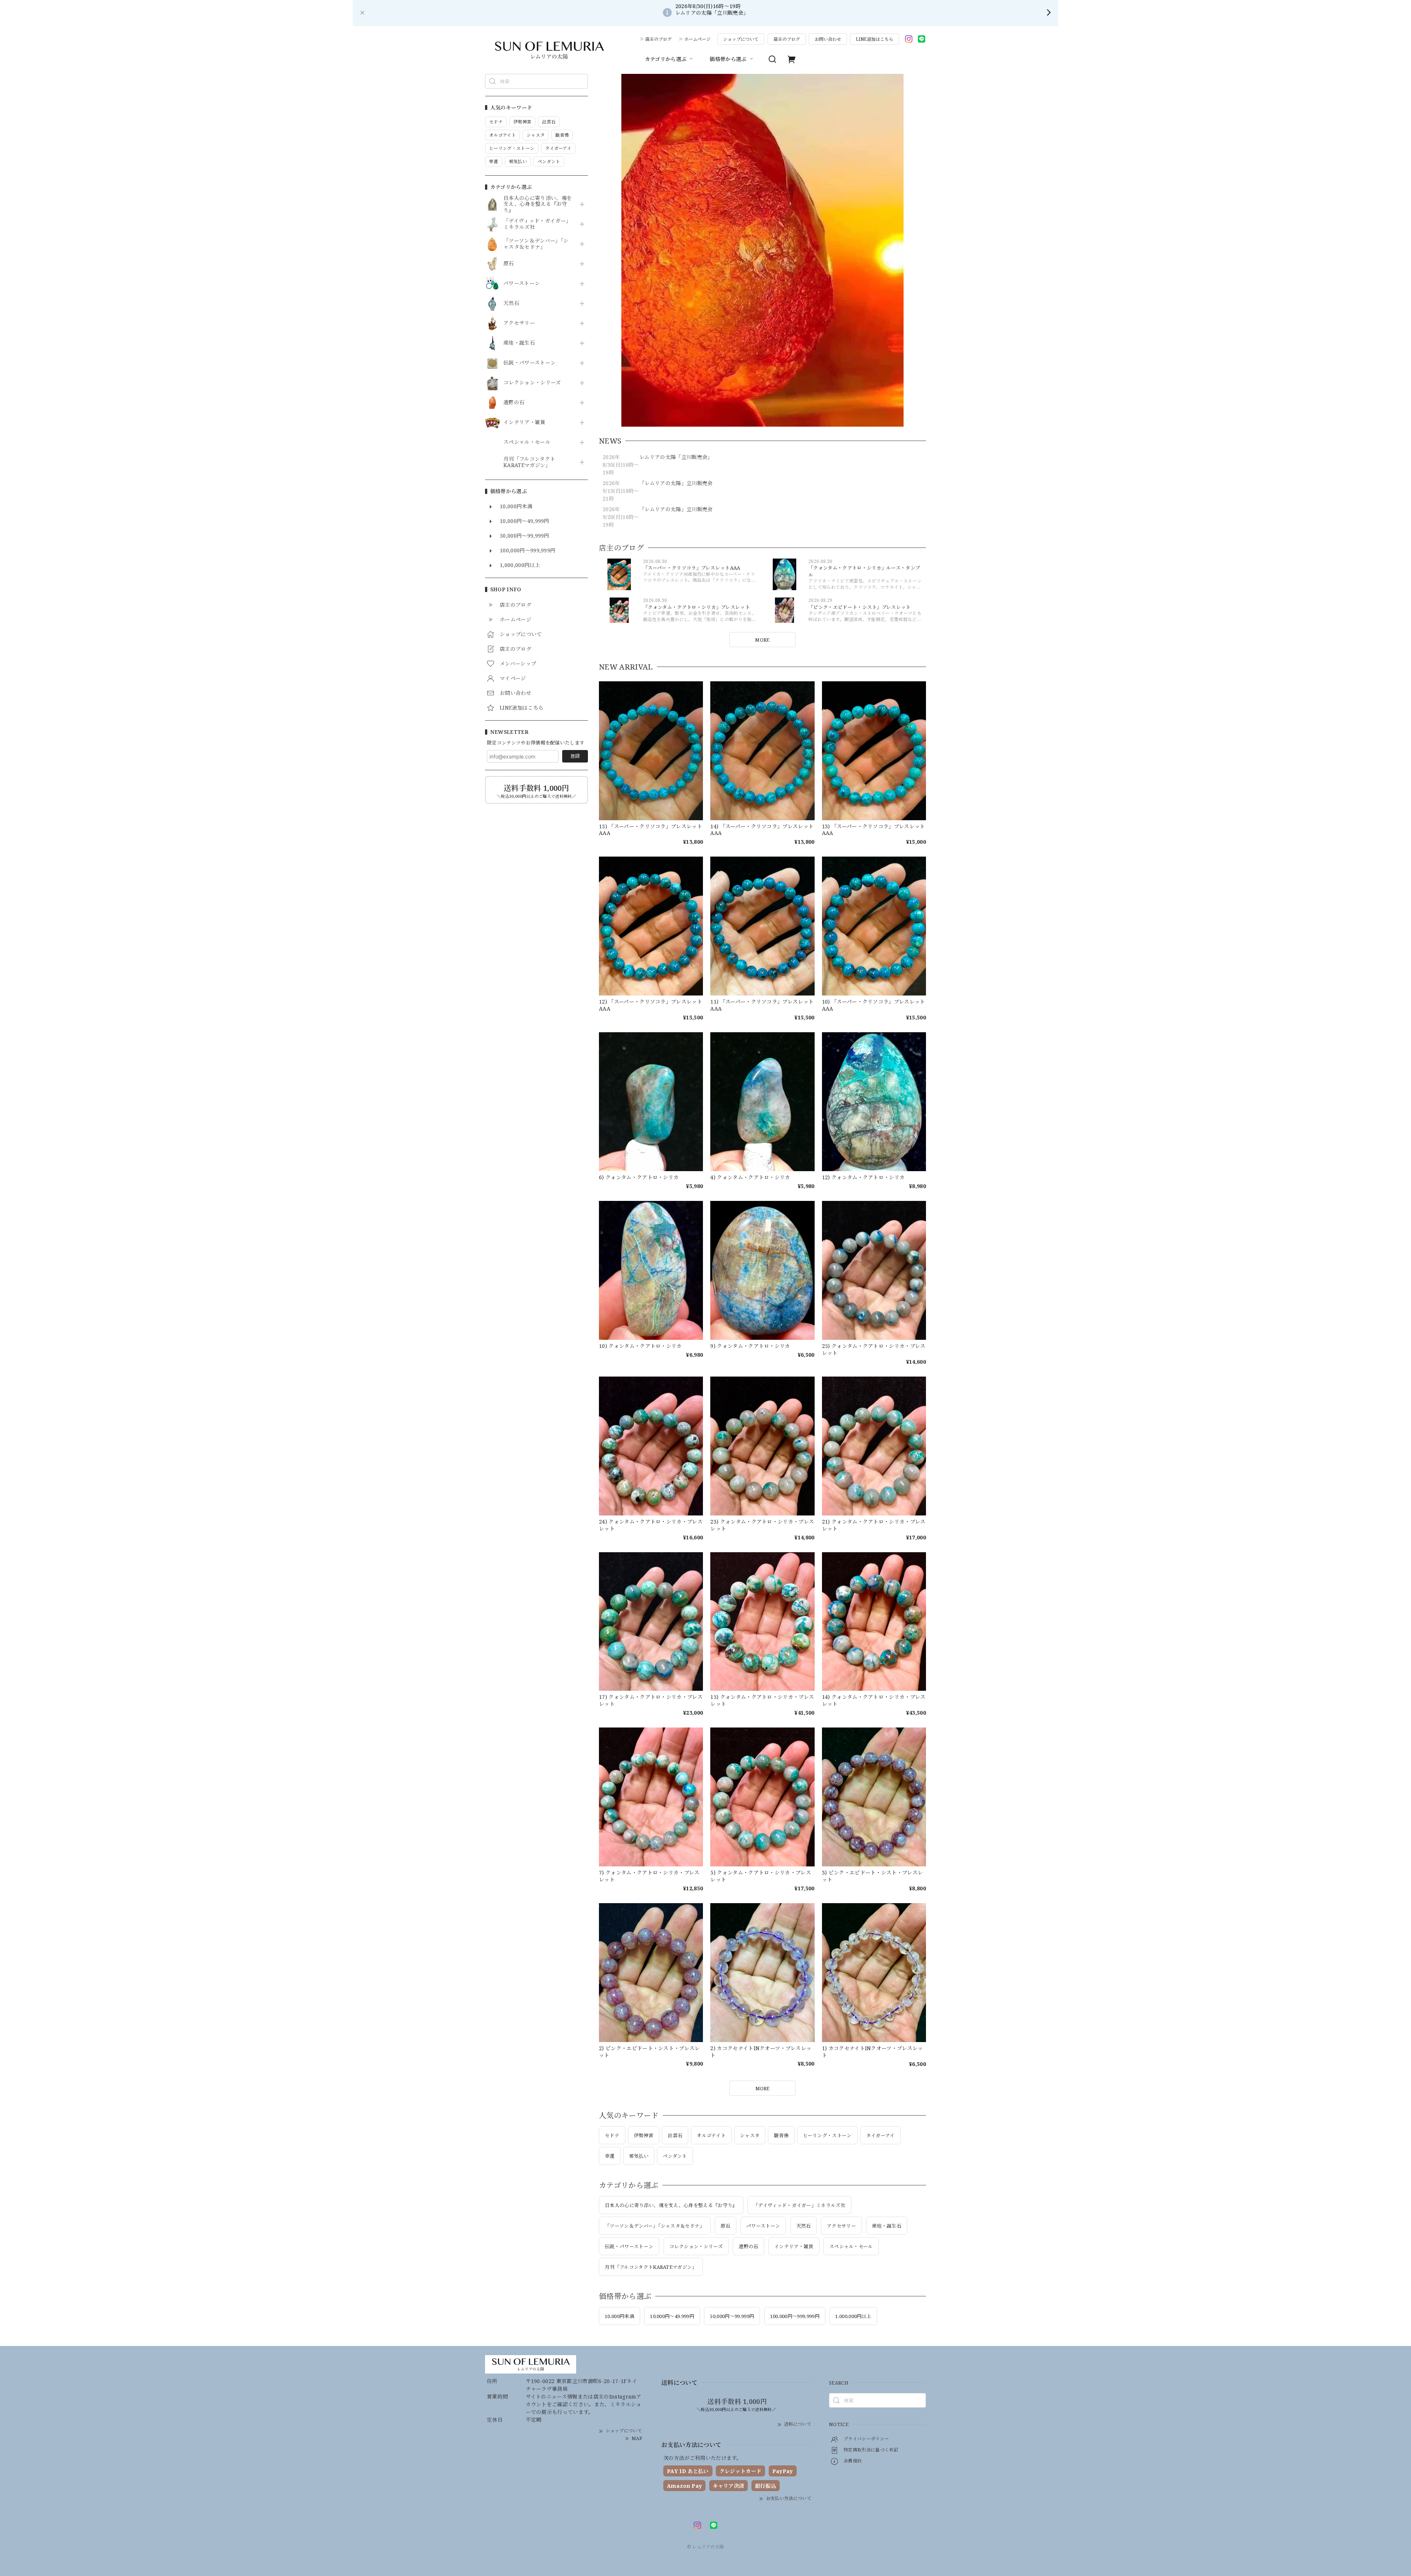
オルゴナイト (711, 2135)
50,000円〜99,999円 (732, 2316)
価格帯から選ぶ (728, 59)
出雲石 (675, 2135)
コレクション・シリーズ (532, 383)
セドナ (612, 2135)
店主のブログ (658, 39)
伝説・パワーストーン (529, 363)
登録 (575, 756)
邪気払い (639, 2156)
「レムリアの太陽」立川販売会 (676, 483)
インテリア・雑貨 (525, 422)
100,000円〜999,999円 (795, 2316)
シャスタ (750, 2135)
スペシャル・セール (527, 442)
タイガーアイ (880, 2135)
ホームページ (697, 39)
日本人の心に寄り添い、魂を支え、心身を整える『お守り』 (538, 204)
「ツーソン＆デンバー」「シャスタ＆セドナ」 (536, 244)
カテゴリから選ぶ (666, 59)
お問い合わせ (828, 39)
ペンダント (675, 2156)
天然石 (511, 303)
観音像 (781, 2135)
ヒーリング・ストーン (827, 2135)
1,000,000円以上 (853, 2316)
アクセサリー (519, 323)
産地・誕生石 (519, 343)
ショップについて (741, 39)
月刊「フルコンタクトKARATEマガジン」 (529, 462)
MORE (762, 640)
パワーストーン (522, 284)
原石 (509, 264)
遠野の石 (514, 403)
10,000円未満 (620, 2316)
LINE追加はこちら (875, 39)
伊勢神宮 (644, 2135)
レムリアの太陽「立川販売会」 (676, 457)
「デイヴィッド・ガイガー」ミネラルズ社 (537, 224)
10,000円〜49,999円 (672, 2316)
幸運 (610, 2156)
